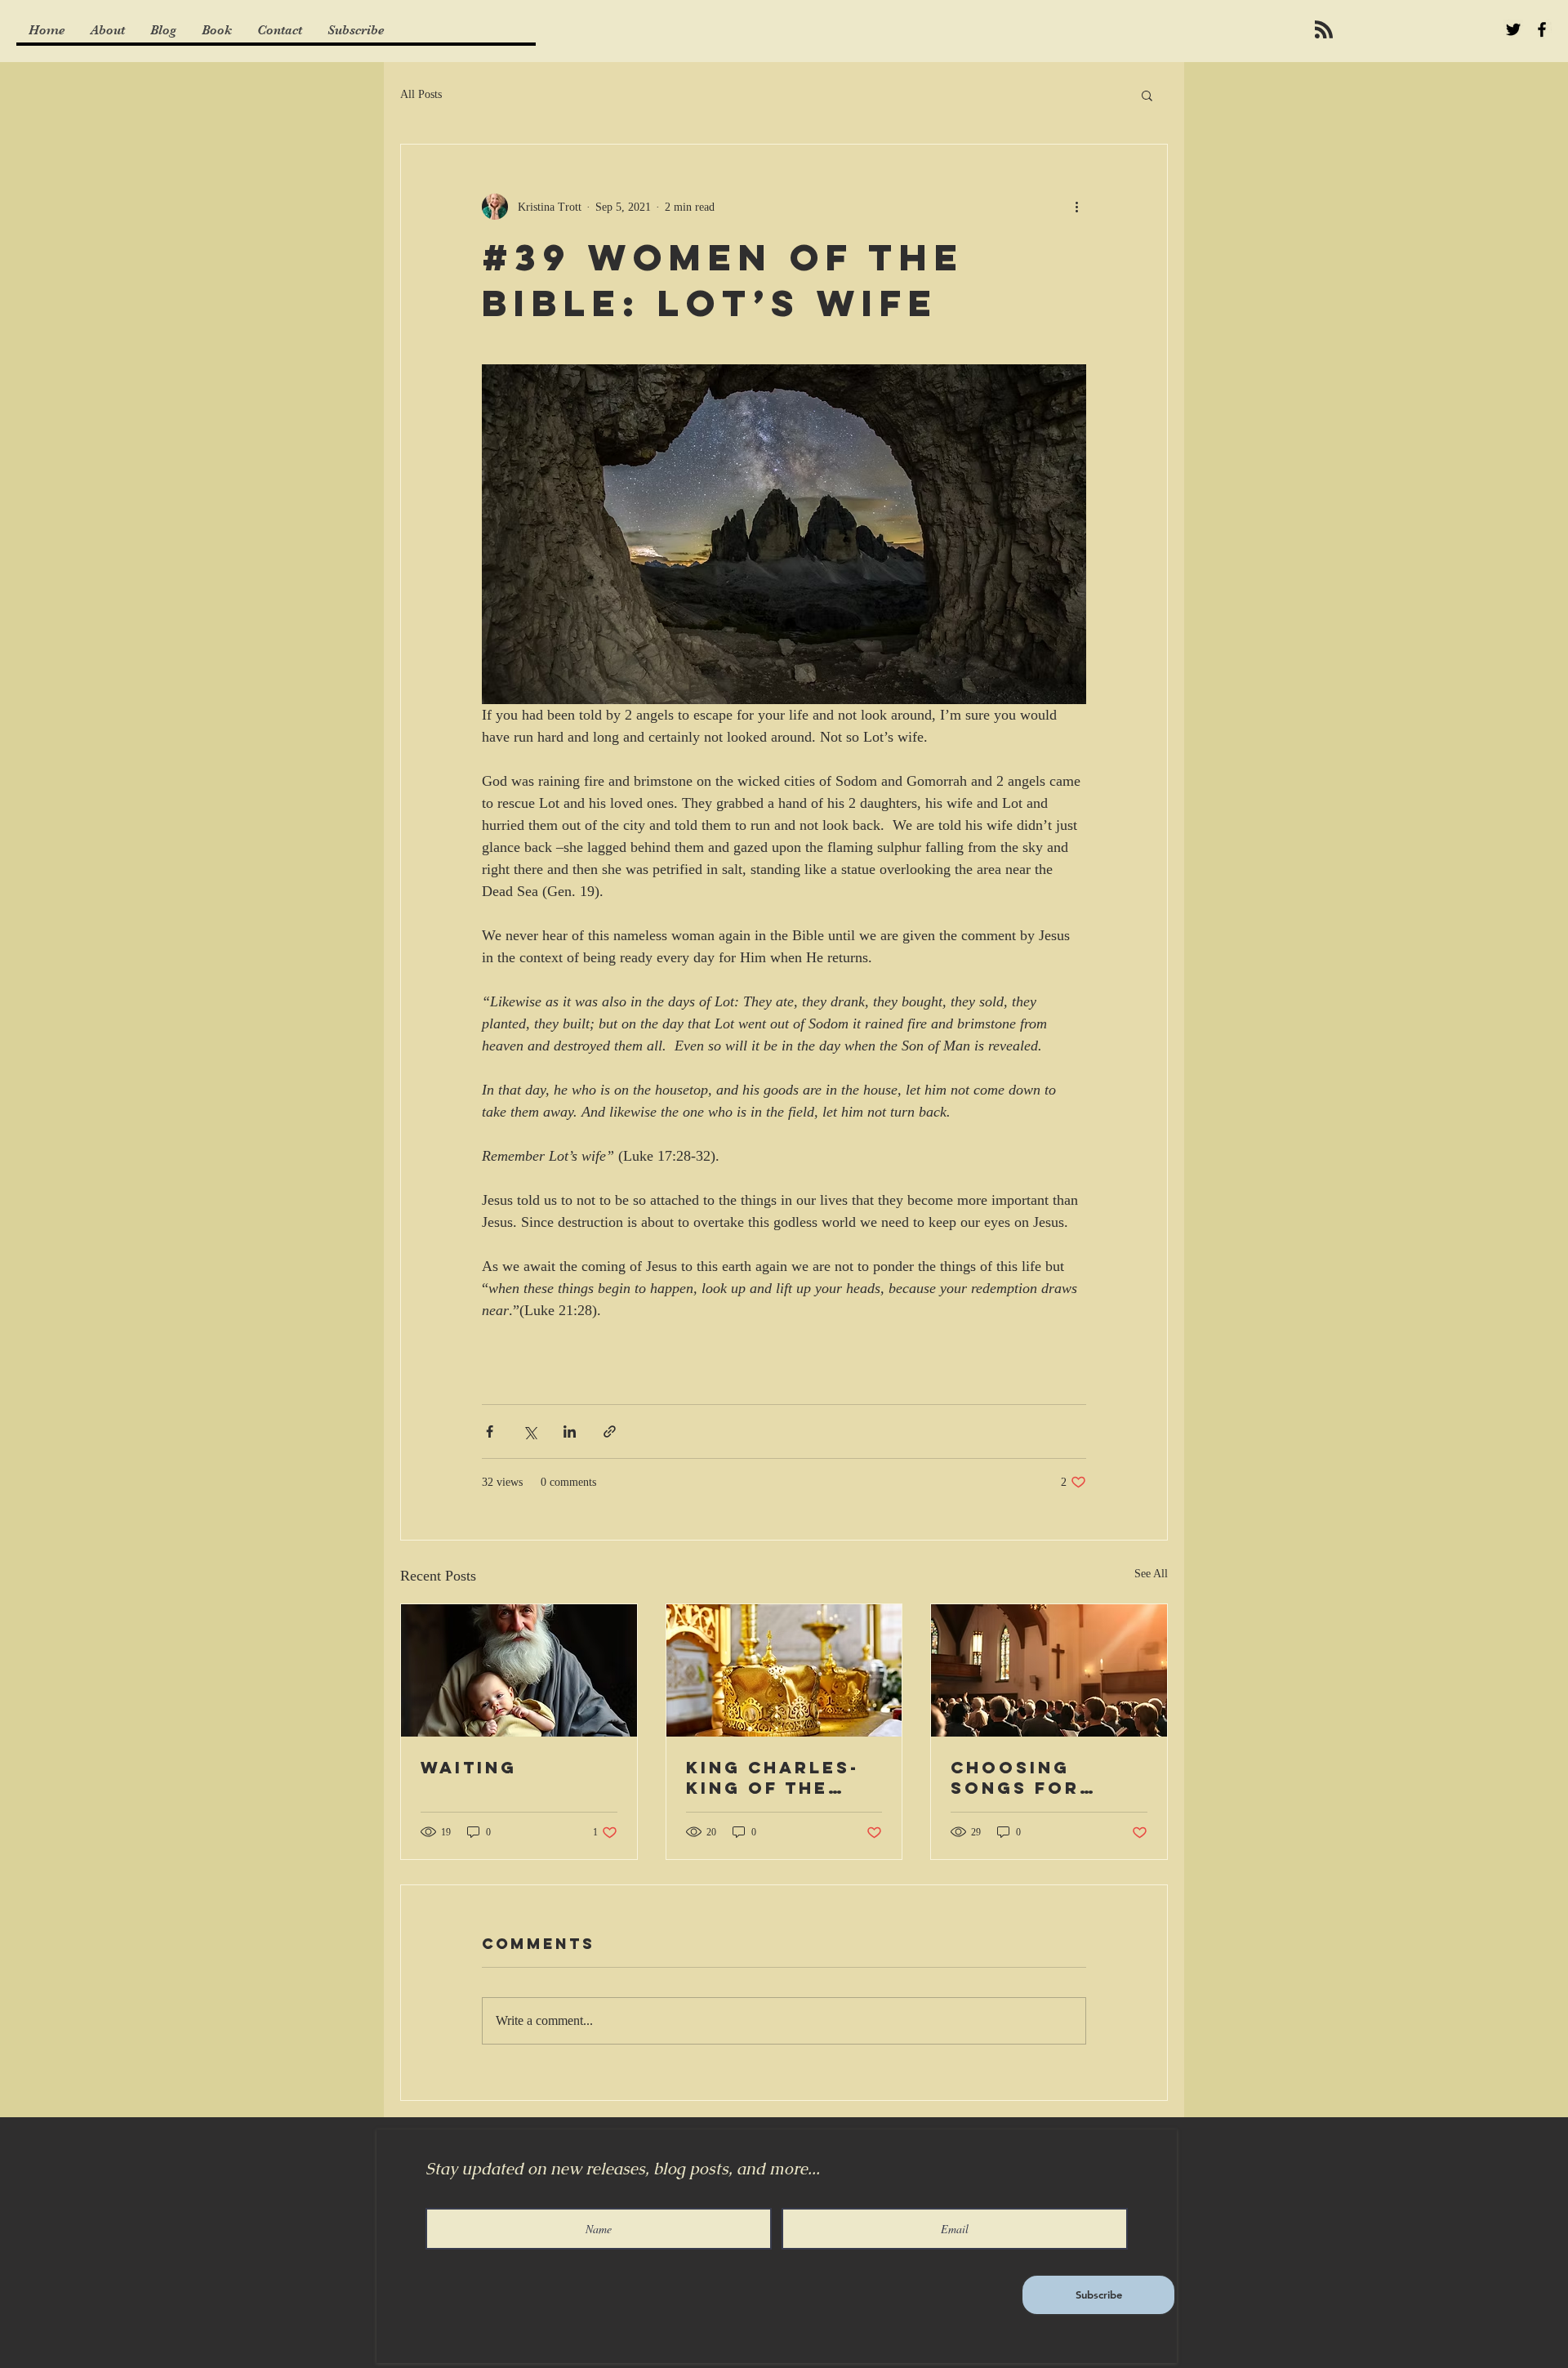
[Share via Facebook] (490, 1432)
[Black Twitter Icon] (1513, 29)
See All (1151, 1574)
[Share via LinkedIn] (570, 1432)
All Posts (421, 94)
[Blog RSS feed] (1324, 30)
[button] (1147, 95)
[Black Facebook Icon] (1542, 29)
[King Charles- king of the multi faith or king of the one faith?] (784, 1670)
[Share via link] (610, 1432)
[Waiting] (519, 1670)
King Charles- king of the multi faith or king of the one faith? (784, 1777)
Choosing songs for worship (1015, 1777)
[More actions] (1076, 207)
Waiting (469, 1767)
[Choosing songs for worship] (1049, 1670)
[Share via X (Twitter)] (530, 1432)
